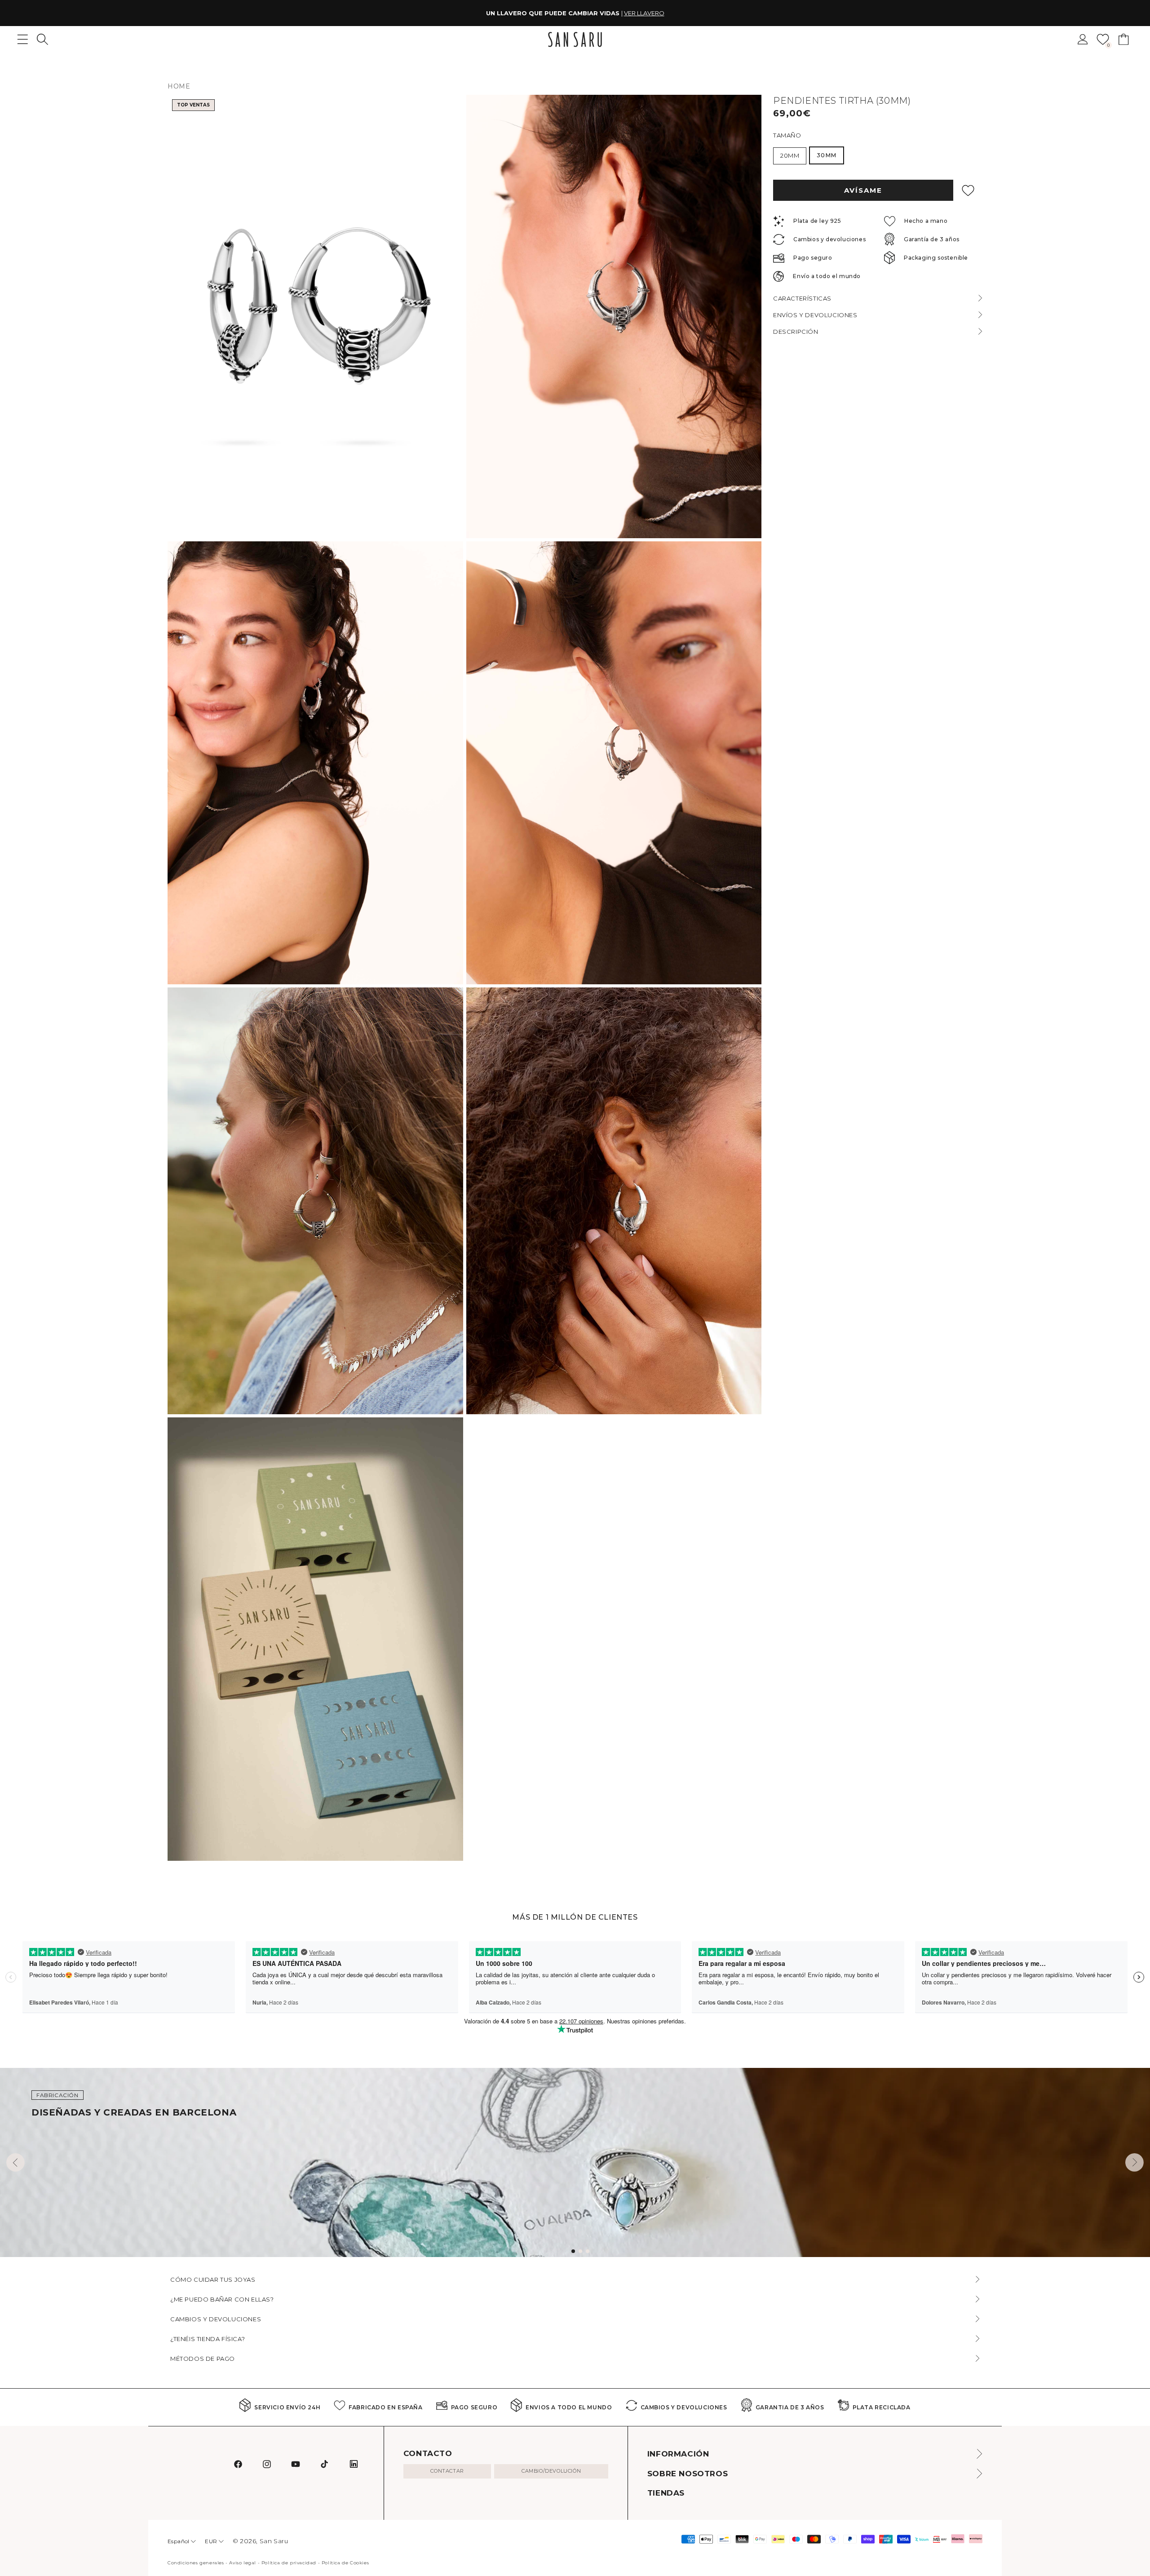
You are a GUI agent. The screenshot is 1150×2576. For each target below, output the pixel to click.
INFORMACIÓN (678, 2454)
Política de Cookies (345, 2563)
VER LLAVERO (644, 13)
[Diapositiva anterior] (15, 2162)
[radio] (790, 156)
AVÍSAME (863, 190)
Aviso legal (243, 2563)
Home (179, 86)
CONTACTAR (447, 2471)
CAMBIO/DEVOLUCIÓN (551, 2471)
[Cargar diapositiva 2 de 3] (580, 2251)
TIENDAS (666, 2493)
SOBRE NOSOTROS (688, 2474)
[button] (42, 39)
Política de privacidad (289, 2563)
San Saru (274, 2541)
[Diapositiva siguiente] (1135, 2162)
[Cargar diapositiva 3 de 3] (588, 2251)
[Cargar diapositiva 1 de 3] (573, 2251)
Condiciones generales (196, 2563)
